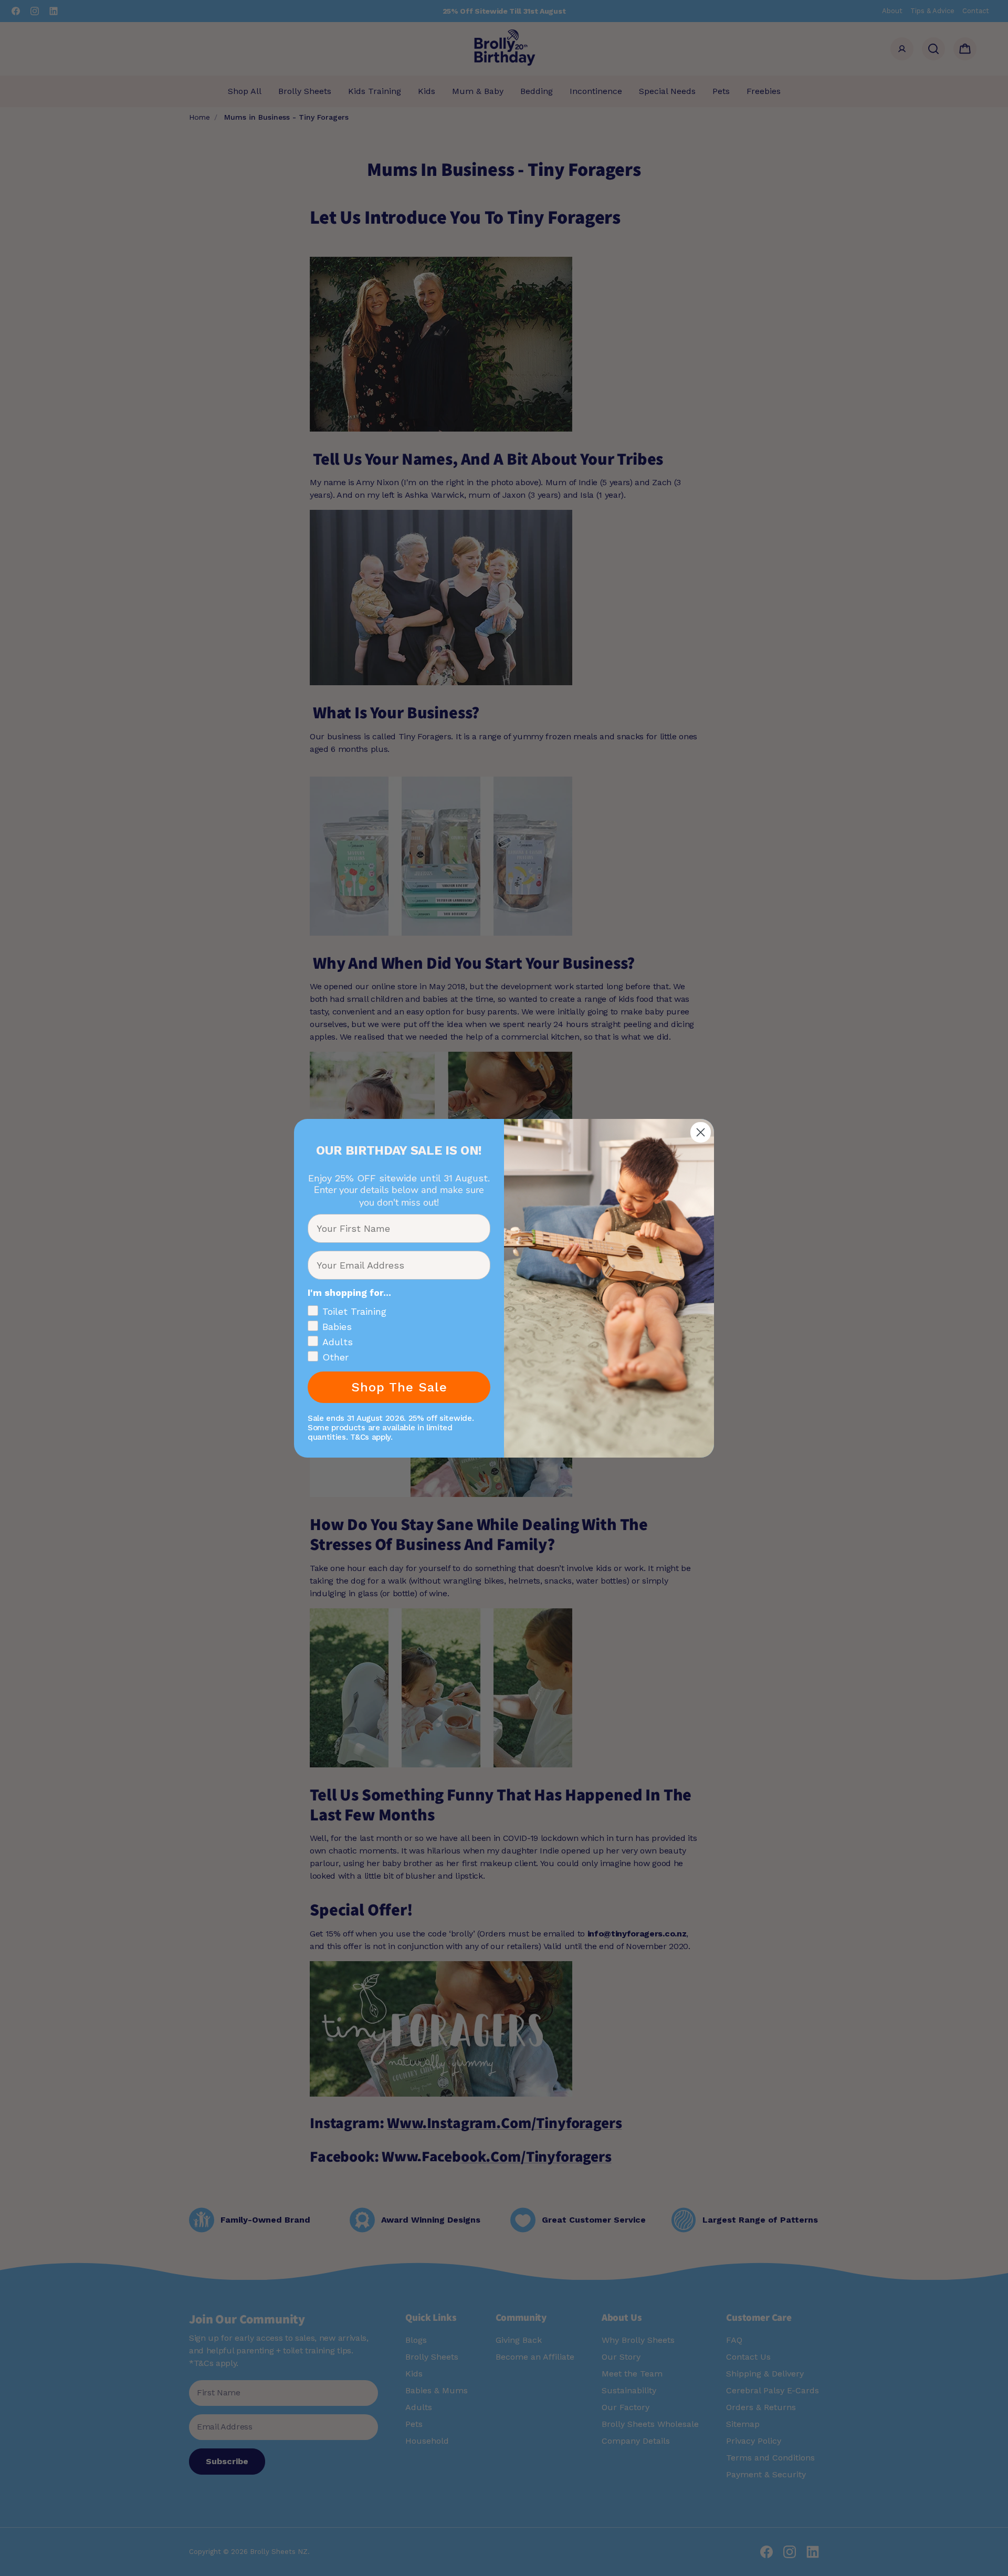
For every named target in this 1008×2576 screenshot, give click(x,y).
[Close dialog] (701, 1132)
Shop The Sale (399, 1387)
